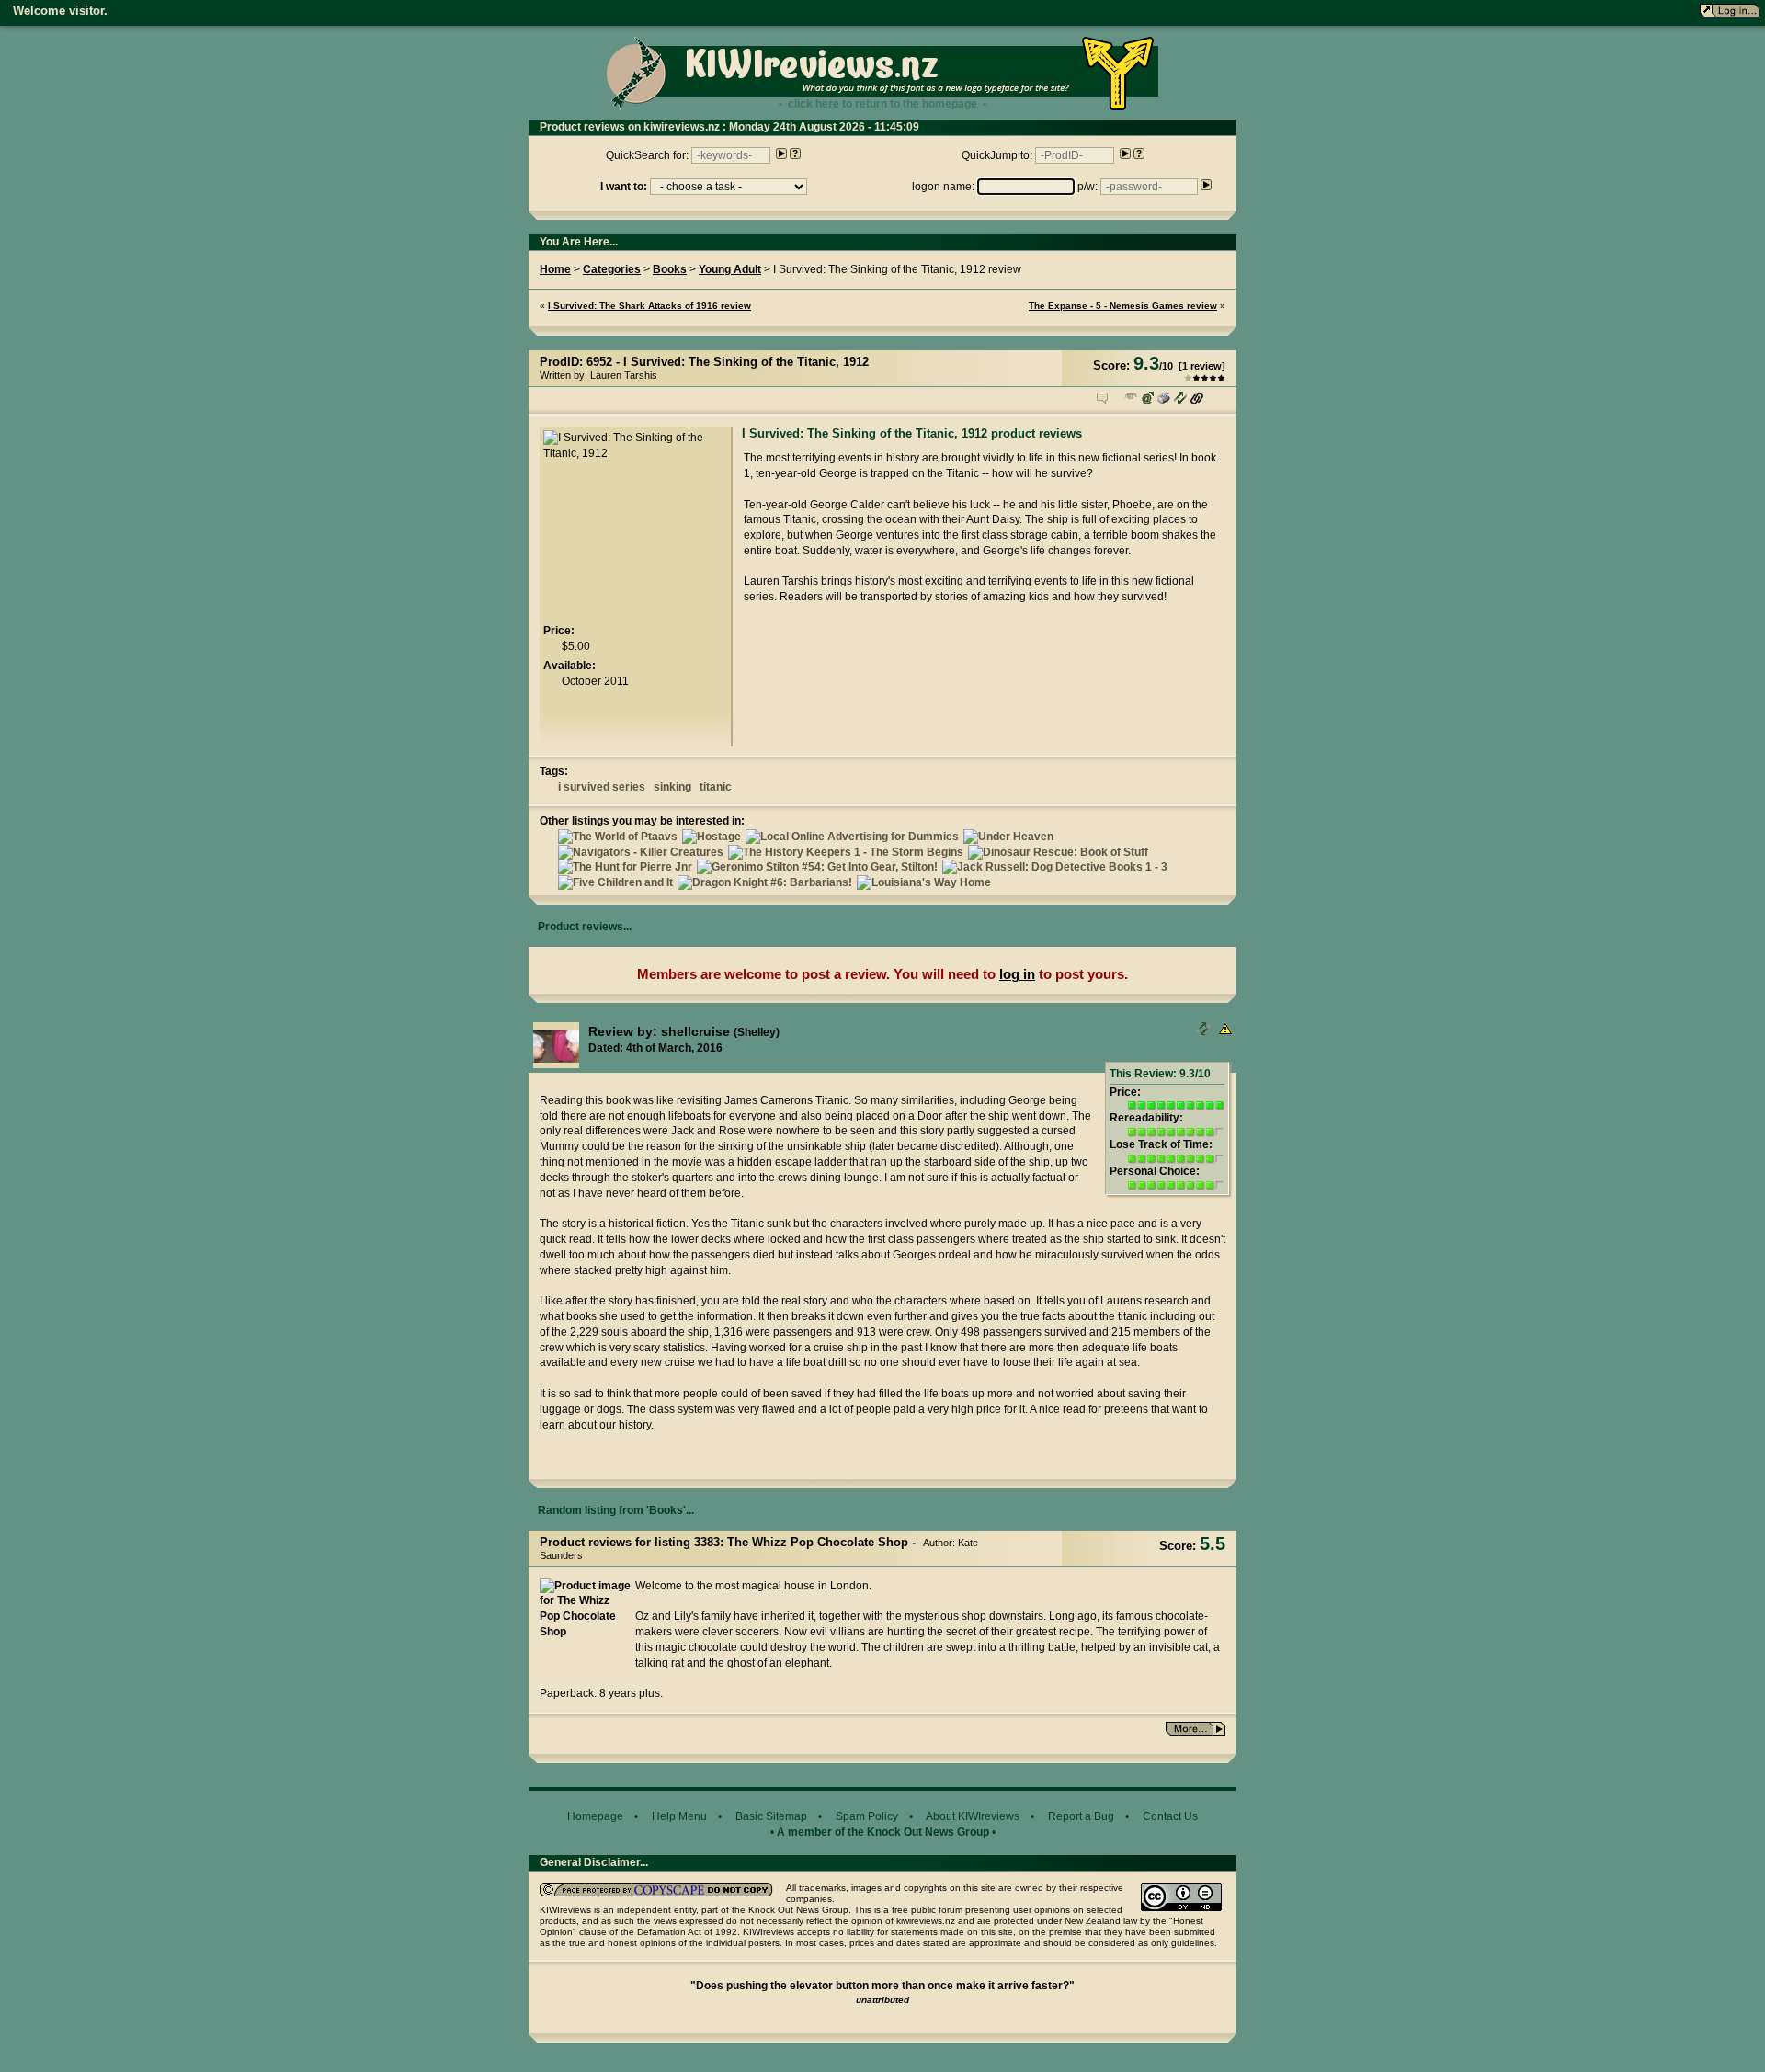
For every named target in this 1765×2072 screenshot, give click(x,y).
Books (670, 269)
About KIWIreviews (973, 1816)
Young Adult (730, 269)
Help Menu (679, 1816)
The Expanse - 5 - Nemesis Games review (1123, 306)
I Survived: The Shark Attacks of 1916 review (649, 306)
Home (555, 269)
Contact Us (1170, 1816)
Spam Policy (867, 1816)
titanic (716, 787)
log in (1017, 974)
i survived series (602, 787)
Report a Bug (1081, 1816)
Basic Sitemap (771, 1816)
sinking (672, 787)
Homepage (595, 1816)
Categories (612, 269)
